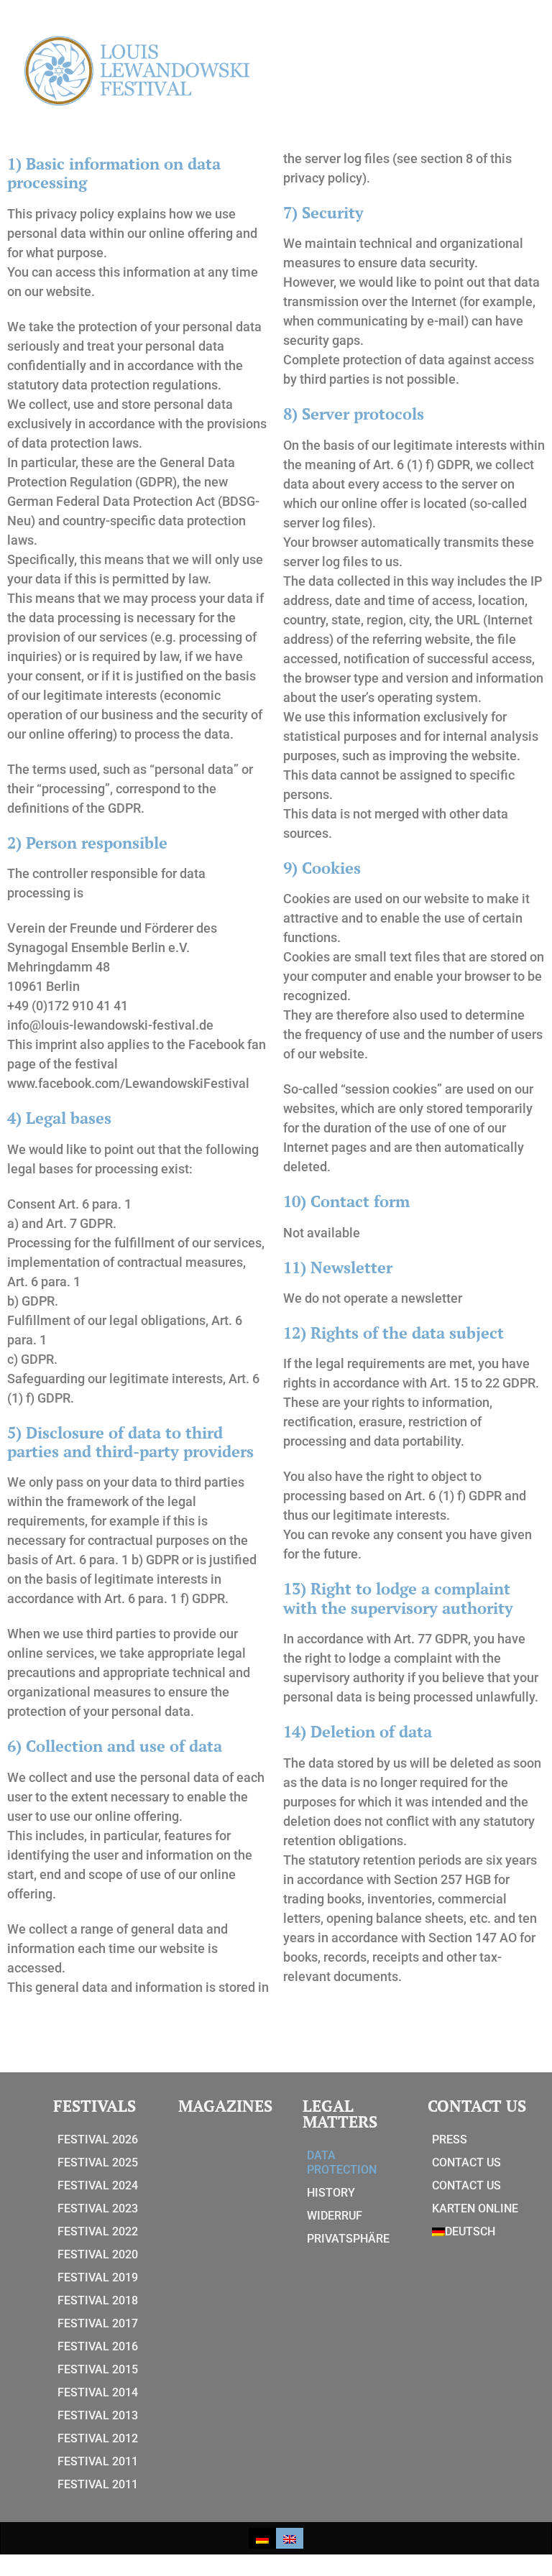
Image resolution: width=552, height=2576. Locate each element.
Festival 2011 (98, 2461)
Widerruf (335, 2216)
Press (450, 2139)
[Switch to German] (262, 2538)
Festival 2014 (98, 2392)
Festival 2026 (98, 2139)
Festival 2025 (98, 2162)
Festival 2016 (98, 2346)
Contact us (466, 2162)
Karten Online (475, 2208)
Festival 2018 (98, 2300)
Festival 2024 (98, 2185)
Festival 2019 (98, 2277)
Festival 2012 (98, 2438)
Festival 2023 (98, 2208)
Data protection (342, 2162)
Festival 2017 (98, 2323)
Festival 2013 (98, 2415)
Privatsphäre (348, 2239)
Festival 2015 (98, 2369)
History (331, 2193)
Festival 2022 (98, 2231)
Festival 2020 (98, 2254)
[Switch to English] (290, 2538)
